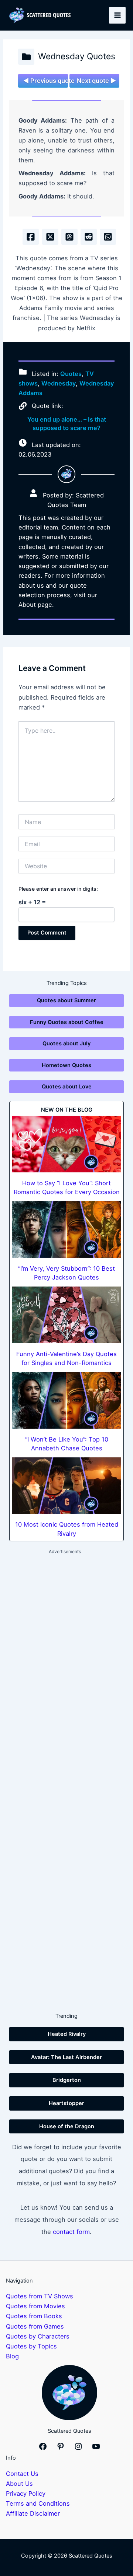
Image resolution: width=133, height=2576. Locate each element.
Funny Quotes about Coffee (67, 1022)
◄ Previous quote (46, 81)
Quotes (71, 374)
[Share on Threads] (69, 237)
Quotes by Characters (38, 2336)
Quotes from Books (34, 2316)
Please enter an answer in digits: (58, 889)
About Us (19, 2484)
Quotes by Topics (31, 2346)
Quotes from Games (35, 2326)
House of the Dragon (67, 2126)
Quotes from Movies (35, 2306)
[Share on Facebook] (31, 237)
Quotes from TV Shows (40, 2296)
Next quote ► (96, 81)
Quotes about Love (67, 1087)
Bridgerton (67, 2080)
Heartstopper (66, 2103)
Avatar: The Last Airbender (66, 2057)
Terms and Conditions (38, 2503)
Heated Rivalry (67, 2034)
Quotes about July (66, 1044)
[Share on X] (50, 237)
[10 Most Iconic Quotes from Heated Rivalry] (66, 1486)
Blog (12, 2356)
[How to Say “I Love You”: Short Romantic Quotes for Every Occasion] (66, 1144)
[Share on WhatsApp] (108, 237)
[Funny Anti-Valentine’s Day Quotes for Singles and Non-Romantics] (66, 1315)
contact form (71, 2232)
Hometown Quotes (66, 1065)
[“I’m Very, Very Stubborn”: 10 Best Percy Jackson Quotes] (66, 1229)
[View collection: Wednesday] (26, 57)
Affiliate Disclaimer (33, 2513)
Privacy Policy (26, 2494)
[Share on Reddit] (89, 237)
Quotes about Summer (66, 1000)
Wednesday (59, 383)
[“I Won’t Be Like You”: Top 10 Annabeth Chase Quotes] (66, 1400)
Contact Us (22, 2474)
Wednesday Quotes (77, 56)
